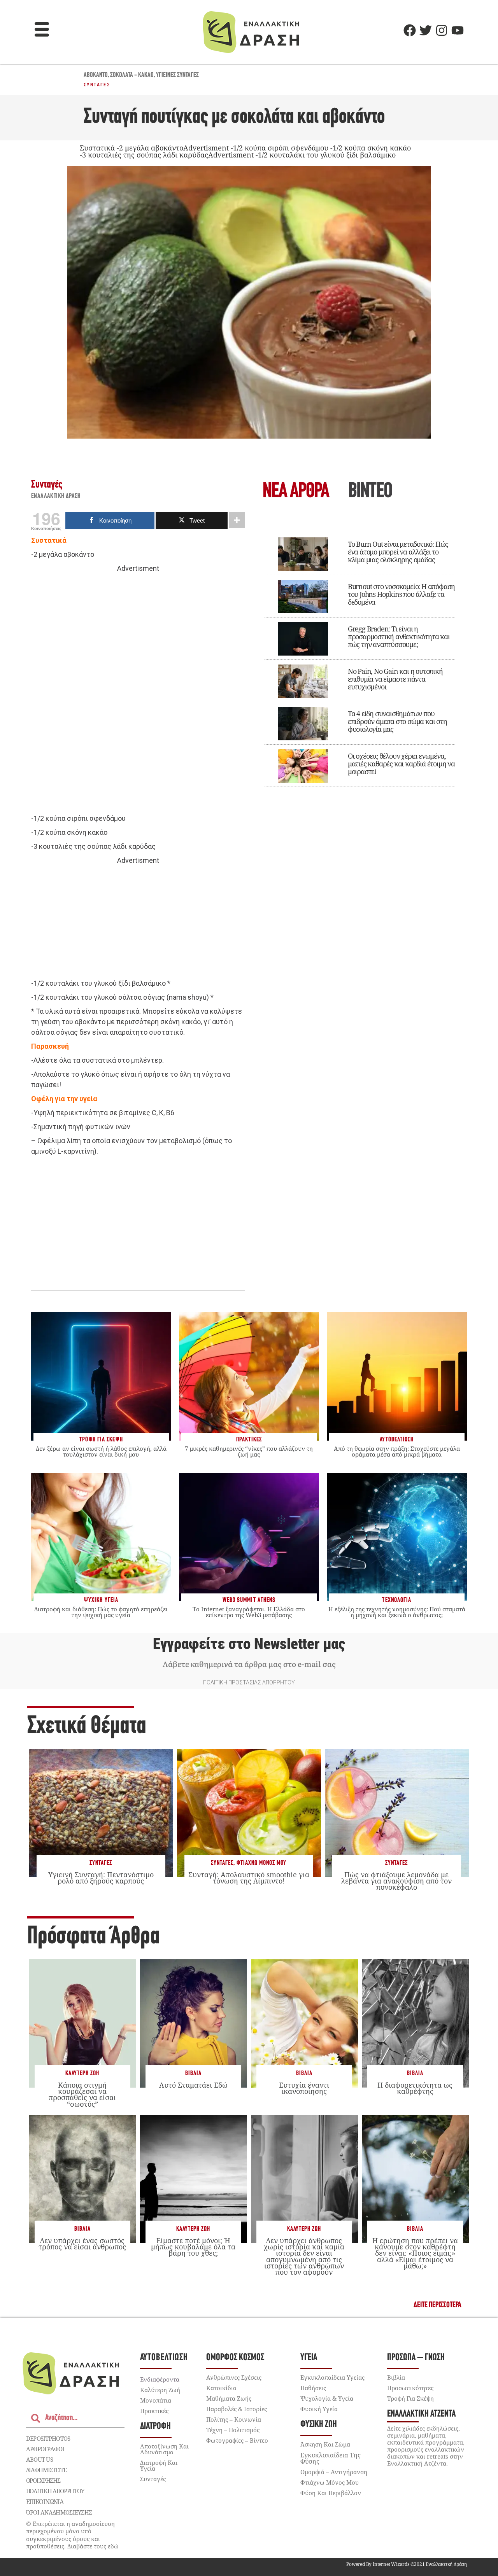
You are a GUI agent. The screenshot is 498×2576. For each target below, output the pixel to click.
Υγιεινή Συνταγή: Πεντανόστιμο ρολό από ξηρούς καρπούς (101, 1878)
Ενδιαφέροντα (160, 2379)
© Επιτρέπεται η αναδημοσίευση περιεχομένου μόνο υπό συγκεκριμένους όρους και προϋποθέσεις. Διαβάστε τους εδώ (72, 2535)
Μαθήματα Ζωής (229, 2398)
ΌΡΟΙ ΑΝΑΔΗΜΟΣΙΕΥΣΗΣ (59, 2512)
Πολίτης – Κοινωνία (234, 2419)
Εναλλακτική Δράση (56, 497)
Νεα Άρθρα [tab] (296, 492)
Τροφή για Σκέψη (410, 2398)
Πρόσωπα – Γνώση (416, 2358)
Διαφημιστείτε (46, 2470)
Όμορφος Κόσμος (235, 2358)
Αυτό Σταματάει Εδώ (193, 2085)
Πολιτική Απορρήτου (55, 2491)
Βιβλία (193, 2073)
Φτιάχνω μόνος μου (261, 1863)
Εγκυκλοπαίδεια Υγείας (332, 2377)
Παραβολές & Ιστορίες (237, 2409)
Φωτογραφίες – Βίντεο (237, 2440)
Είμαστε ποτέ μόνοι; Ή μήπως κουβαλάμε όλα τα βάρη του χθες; (193, 2247)
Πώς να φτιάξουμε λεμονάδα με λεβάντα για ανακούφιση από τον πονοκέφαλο (396, 1881)
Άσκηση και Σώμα (325, 2444)
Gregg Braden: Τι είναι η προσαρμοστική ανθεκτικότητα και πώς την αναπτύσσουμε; (399, 637)
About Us (39, 2459)
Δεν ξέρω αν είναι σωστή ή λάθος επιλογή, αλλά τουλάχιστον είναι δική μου (101, 1451)
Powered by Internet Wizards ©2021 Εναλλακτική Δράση (407, 2564)
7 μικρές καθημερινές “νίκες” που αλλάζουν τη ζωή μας (249, 1451)
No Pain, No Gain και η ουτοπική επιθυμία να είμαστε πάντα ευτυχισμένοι (395, 679)
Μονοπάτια (156, 2400)
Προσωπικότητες (410, 2388)
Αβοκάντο (96, 75)
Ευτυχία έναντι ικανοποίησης (304, 2088)
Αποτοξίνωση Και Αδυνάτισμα (164, 2449)
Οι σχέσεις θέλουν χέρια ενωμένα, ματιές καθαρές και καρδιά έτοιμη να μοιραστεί (401, 764)
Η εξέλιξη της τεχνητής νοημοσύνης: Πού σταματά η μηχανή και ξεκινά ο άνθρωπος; (397, 1612)
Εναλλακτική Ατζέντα (421, 2414)
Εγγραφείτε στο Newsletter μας (249, 1644)
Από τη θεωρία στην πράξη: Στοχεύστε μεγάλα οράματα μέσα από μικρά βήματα (397, 1451)
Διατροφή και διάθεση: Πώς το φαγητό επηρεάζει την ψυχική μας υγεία (101, 1612)
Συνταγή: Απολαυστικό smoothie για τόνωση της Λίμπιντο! (249, 1878)
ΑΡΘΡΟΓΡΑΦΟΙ (45, 2449)
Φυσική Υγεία (319, 2409)
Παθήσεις (313, 2388)
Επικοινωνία (45, 2502)
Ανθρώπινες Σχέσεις (234, 2377)
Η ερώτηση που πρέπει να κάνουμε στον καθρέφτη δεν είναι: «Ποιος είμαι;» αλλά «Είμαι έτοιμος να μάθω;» (415, 2253)
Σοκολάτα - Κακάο (132, 75)
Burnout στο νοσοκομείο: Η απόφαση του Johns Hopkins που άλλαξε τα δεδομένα (401, 594)
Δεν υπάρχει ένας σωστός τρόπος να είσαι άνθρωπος (82, 2244)
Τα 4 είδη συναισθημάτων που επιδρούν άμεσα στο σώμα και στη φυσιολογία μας (397, 721)
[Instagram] (442, 30)
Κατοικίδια (221, 2388)
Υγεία (309, 2358)
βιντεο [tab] (370, 492)
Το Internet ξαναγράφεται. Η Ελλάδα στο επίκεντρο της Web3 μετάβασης (249, 1612)
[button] (42, 30)
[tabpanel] (360, 657)
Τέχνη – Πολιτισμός (233, 2430)
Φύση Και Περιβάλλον (331, 2493)
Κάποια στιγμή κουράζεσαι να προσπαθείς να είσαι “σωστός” (82, 2094)
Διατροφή (155, 2426)
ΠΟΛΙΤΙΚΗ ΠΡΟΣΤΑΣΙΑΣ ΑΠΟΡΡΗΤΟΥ (249, 1682)
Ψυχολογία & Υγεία (327, 2398)
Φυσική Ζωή (319, 2425)
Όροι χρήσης (43, 2480)
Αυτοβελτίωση (164, 2358)
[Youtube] (458, 30)
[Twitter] (426, 30)
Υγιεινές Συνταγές (177, 75)
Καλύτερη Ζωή (82, 2073)
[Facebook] (410, 30)
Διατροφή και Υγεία (159, 2465)
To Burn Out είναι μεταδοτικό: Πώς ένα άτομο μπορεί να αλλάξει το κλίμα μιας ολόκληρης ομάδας (398, 552)
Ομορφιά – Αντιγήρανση (334, 2472)
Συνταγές (97, 85)
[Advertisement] (138, 694)
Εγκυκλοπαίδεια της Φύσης (331, 2458)
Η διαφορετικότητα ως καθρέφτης (415, 2088)
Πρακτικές (154, 2411)
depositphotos (48, 2438)
